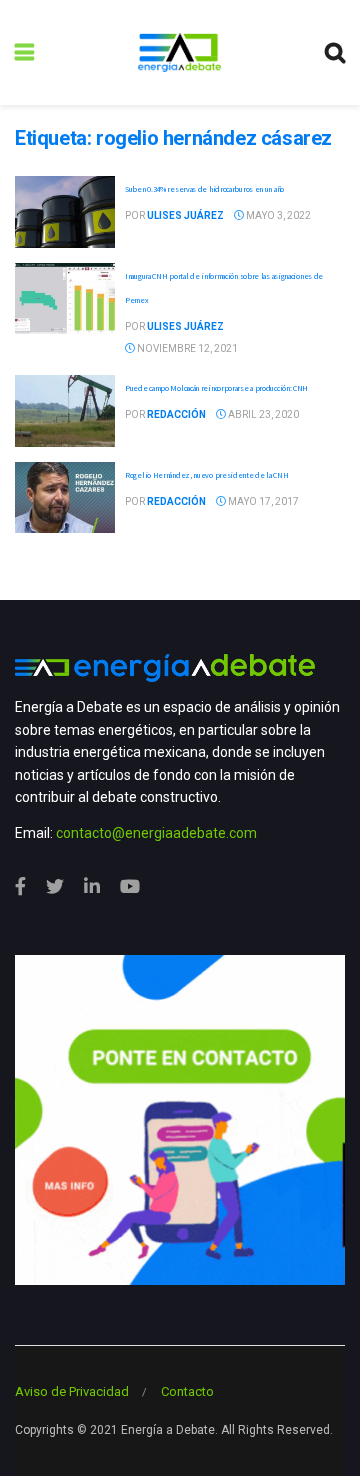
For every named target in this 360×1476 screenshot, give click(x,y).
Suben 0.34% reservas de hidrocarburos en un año (204, 189)
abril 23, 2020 (262, 414)
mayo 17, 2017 (262, 501)
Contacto (187, 1391)
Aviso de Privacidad (72, 1391)
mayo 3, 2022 (277, 215)
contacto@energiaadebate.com (156, 833)
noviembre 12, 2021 (186, 348)
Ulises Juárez (185, 215)
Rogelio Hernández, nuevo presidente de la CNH (207, 475)
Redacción (176, 414)
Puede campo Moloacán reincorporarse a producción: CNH (216, 388)
